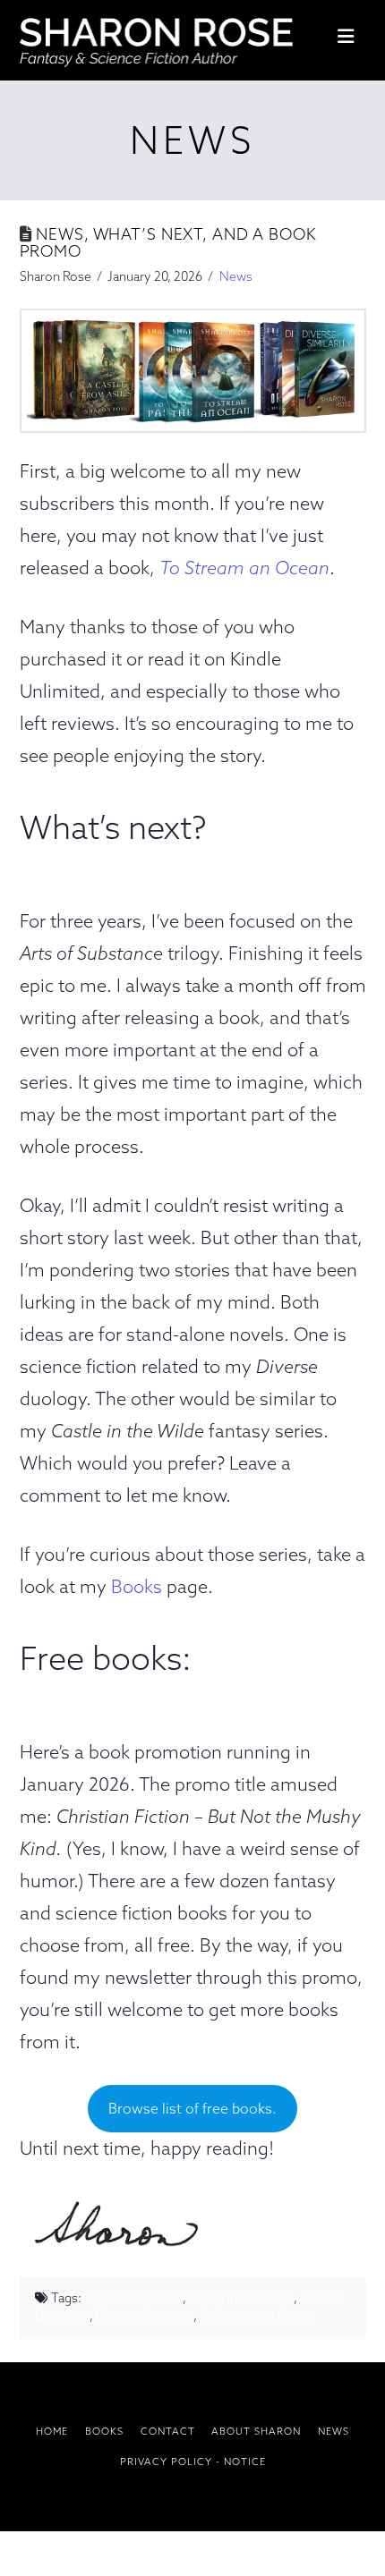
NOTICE (245, 2462)
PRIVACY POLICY (166, 2462)
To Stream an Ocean (244, 568)
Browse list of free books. (192, 2108)
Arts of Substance (132, 2298)
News (236, 276)
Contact (168, 2431)
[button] (346, 36)
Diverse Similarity (145, 2316)
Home (52, 2431)
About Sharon (256, 2431)
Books (137, 1586)
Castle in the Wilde (241, 2298)
